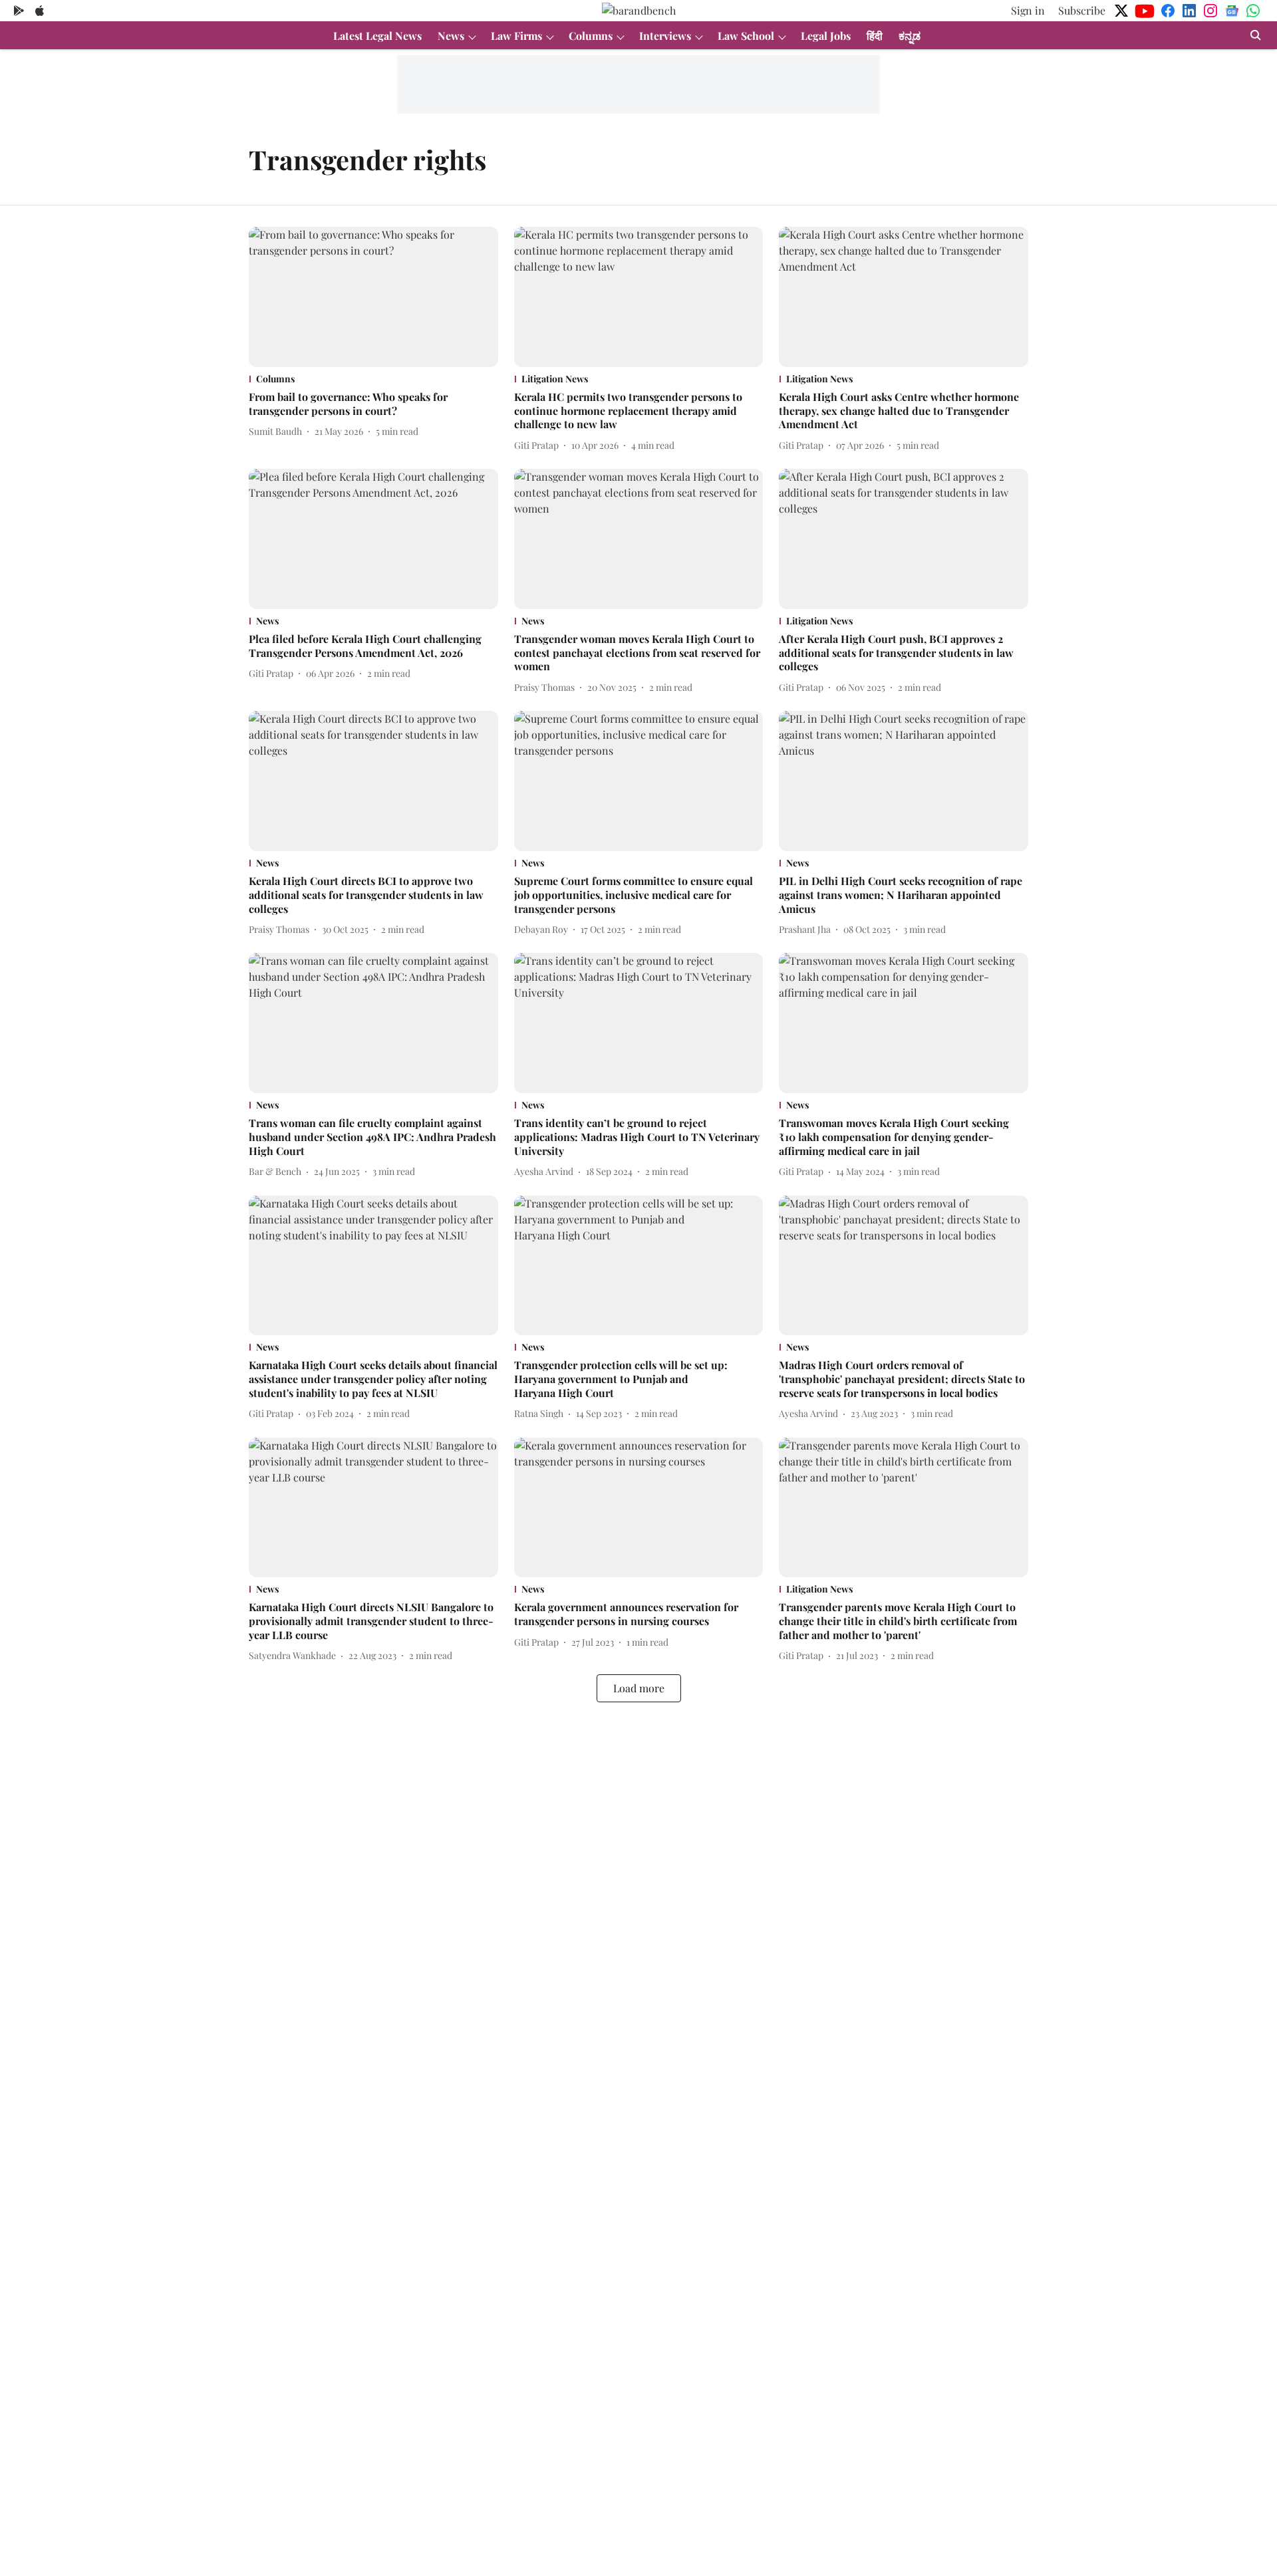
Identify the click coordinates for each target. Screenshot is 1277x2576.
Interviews (665, 36)
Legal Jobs (826, 36)
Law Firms (516, 36)
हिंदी (875, 36)
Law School (746, 36)
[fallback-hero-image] (373, 297)
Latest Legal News (377, 36)
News (451, 36)
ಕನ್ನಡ (910, 36)
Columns (591, 36)
